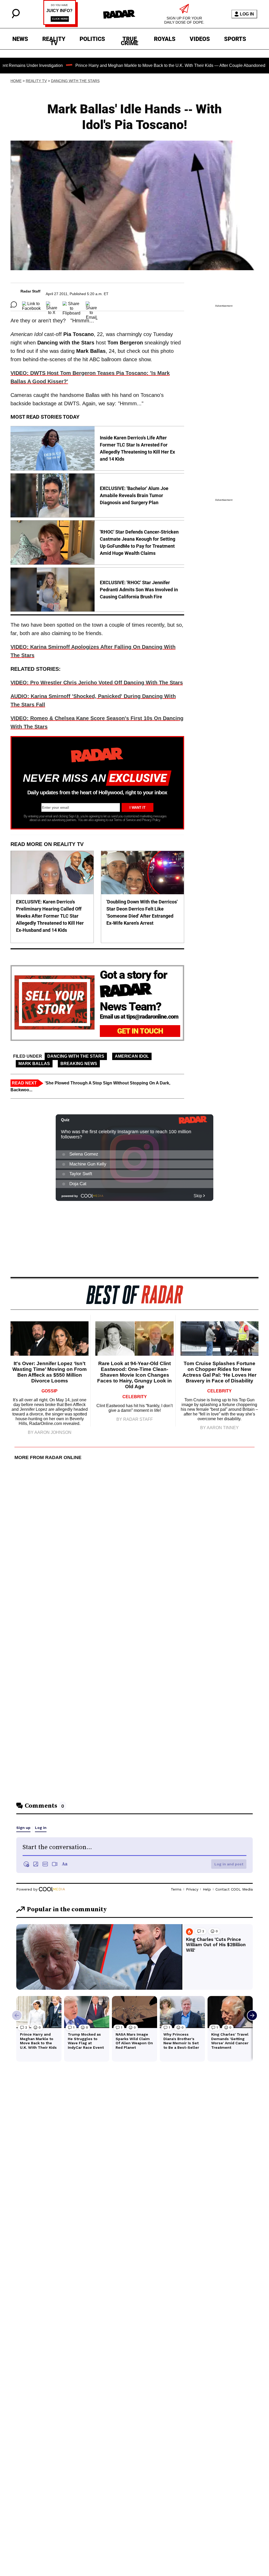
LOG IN (247, 14)
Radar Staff (30, 291)
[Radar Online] (119, 14)
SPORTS (235, 39)
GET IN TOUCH (140, 1031)
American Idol (132, 1056)
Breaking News (79, 1064)
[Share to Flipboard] (71, 305)
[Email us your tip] (61, 26)
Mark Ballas (34, 1064)
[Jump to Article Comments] (14, 305)
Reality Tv (36, 81)
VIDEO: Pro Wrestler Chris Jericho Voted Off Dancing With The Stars (97, 683)
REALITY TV (54, 40)
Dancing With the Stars (75, 81)
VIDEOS (200, 39)
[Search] (16, 17)
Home (16, 81)
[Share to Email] (91, 305)
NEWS (20, 39)
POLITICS (92, 39)
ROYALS (165, 39)
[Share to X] (52, 305)
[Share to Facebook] (31, 305)
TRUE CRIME (130, 40)
